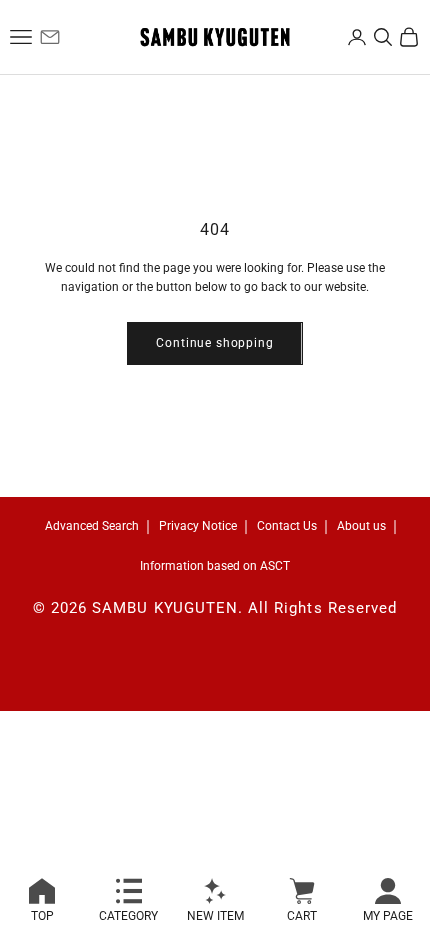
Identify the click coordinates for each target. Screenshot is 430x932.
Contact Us (287, 526)
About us (361, 526)
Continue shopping (214, 343)
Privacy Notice (198, 526)
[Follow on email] (50, 37)
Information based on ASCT (215, 566)
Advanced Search (92, 526)
